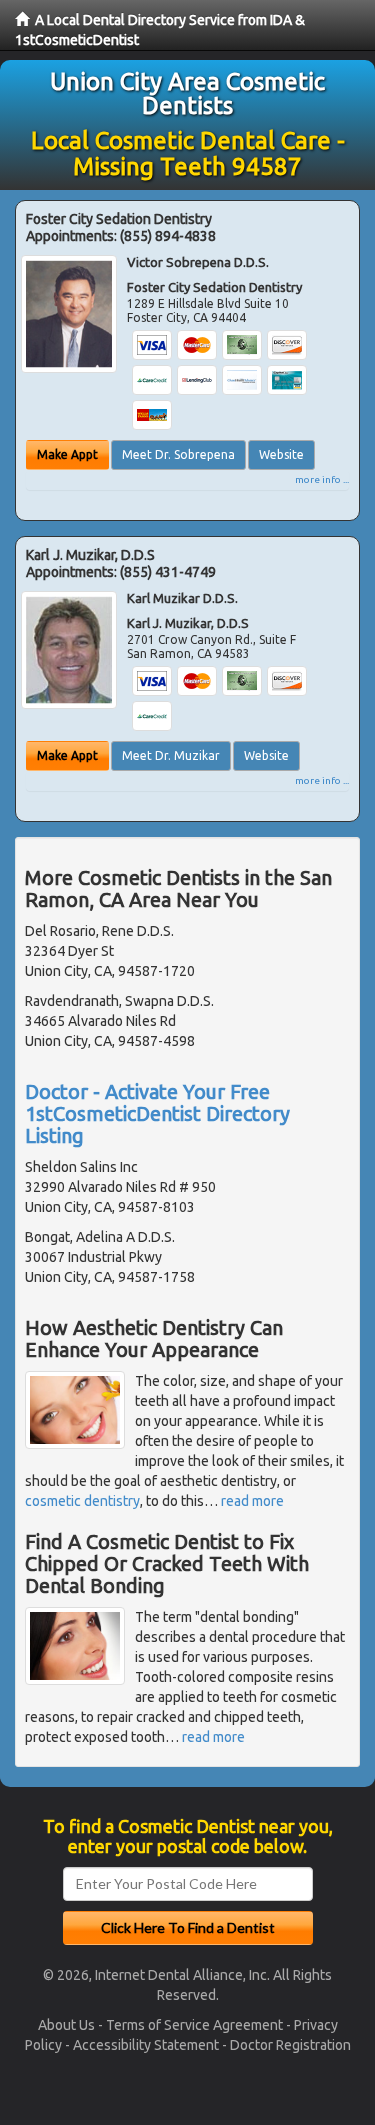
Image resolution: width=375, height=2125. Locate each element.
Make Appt (67, 454)
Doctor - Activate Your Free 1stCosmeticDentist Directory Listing (157, 1113)
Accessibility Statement (146, 2045)
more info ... (322, 479)
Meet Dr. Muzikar (171, 755)
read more (252, 1501)
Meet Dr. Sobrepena (178, 454)
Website (281, 454)
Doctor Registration (290, 2045)
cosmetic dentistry (82, 1501)
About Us (66, 2025)
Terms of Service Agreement (194, 2025)
